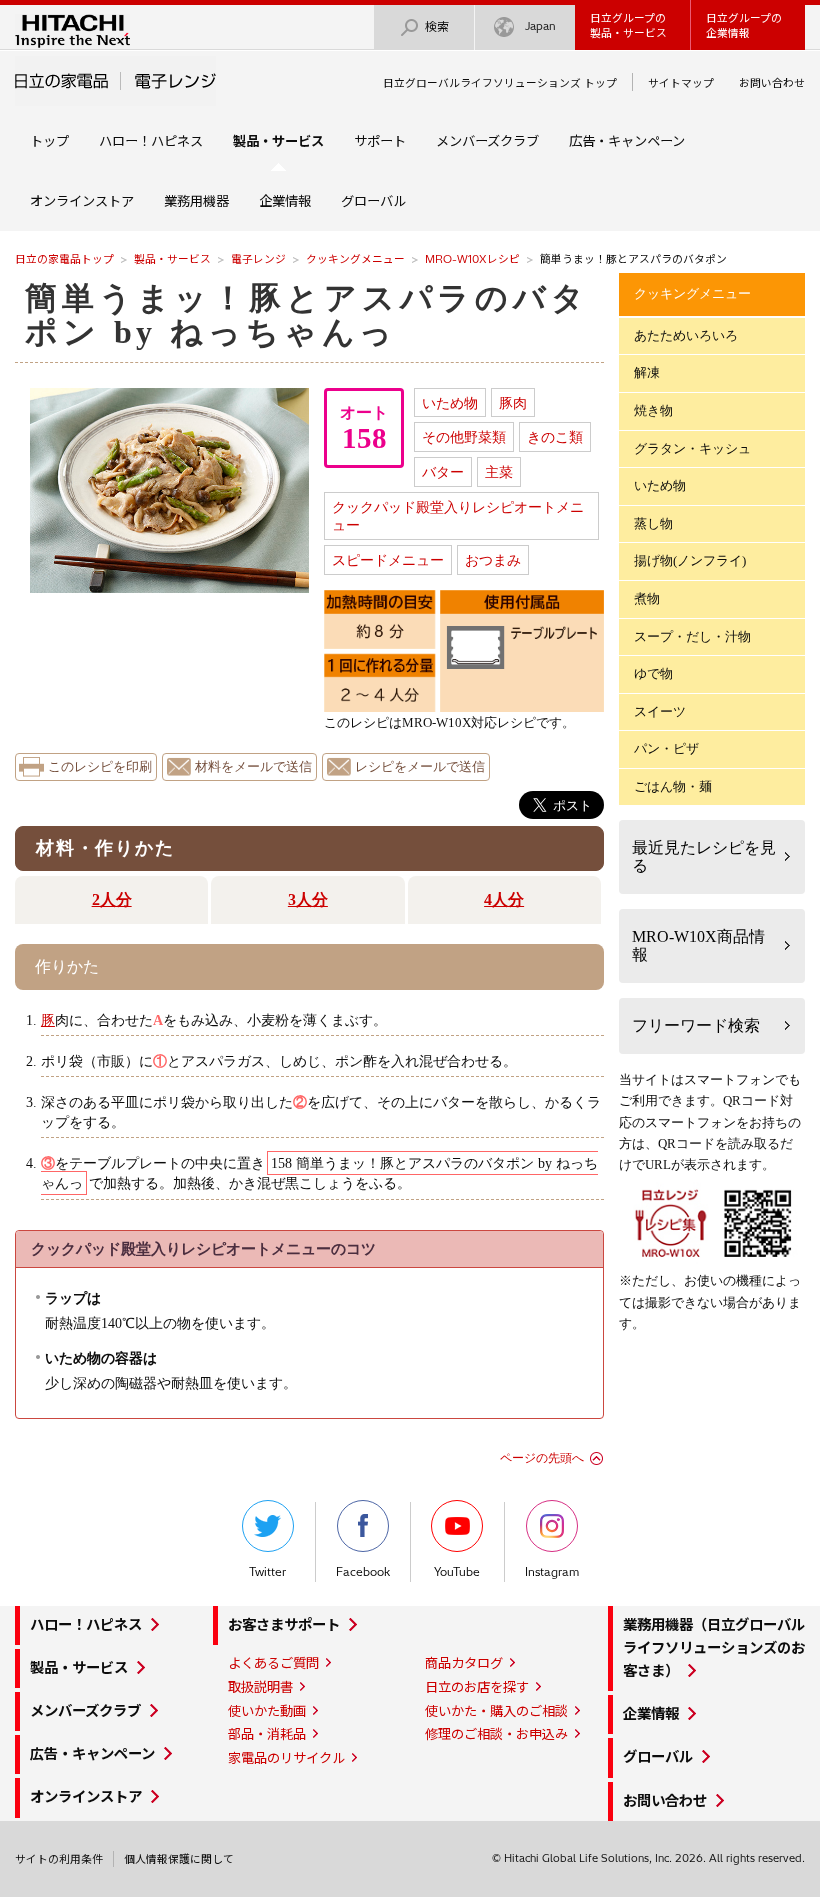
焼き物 (653, 410)
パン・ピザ (666, 748)
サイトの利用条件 (59, 1859)
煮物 (647, 598)
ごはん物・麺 (673, 786)
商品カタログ (464, 1663)
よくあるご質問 (273, 1663)
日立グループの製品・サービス (628, 25)
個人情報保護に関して (179, 1859)
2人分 (112, 899)
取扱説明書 (260, 1687)
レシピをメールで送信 (420, 767)
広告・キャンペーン (627, 141)
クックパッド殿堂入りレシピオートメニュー (458, 516)
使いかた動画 (267, 1711)
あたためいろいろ (686, 335)
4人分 (504, 899)
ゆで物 (653, 673)
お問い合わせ (772, 83)
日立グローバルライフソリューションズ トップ (500, 83)
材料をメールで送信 (253, 767)
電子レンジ (258, 259)
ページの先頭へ (542, 1458)
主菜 (499, 472)
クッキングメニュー (355, 259)
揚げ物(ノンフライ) (690, 560)
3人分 (308, 899)
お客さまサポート (284, 1625)
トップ (49, 141)
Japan (540, 26)
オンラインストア (82, 201)
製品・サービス (172, 259)
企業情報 (285, 201)
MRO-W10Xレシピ (472, 259)
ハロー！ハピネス (151, 141)
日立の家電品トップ (64, 259)
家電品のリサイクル (286, 1758)
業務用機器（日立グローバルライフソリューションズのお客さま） (714, 1648)
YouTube (457, 1572)
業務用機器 (196, 201)
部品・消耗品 (267, 1734)
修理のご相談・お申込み (496, 1734)
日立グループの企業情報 (744, 25)
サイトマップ (681, 83)
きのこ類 (555, 437)
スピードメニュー (388, 560)
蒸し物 (653, 523)
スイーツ (660, 711)
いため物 (450, 403)
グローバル (373, 201)
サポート (380, 141)
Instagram (552, 1572)
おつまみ (493, 560)
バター (443, 472)
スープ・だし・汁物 (692, 636)
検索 (437, 26)
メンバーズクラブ (487, 141)
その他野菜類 (464, 437)
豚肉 (513, 403)
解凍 (647, 372)
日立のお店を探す (477, 1687)
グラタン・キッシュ (692, 448)
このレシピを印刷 (100, 767)
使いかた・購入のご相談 (496, 1711)
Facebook (363, 1572)
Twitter (267, 1572)
